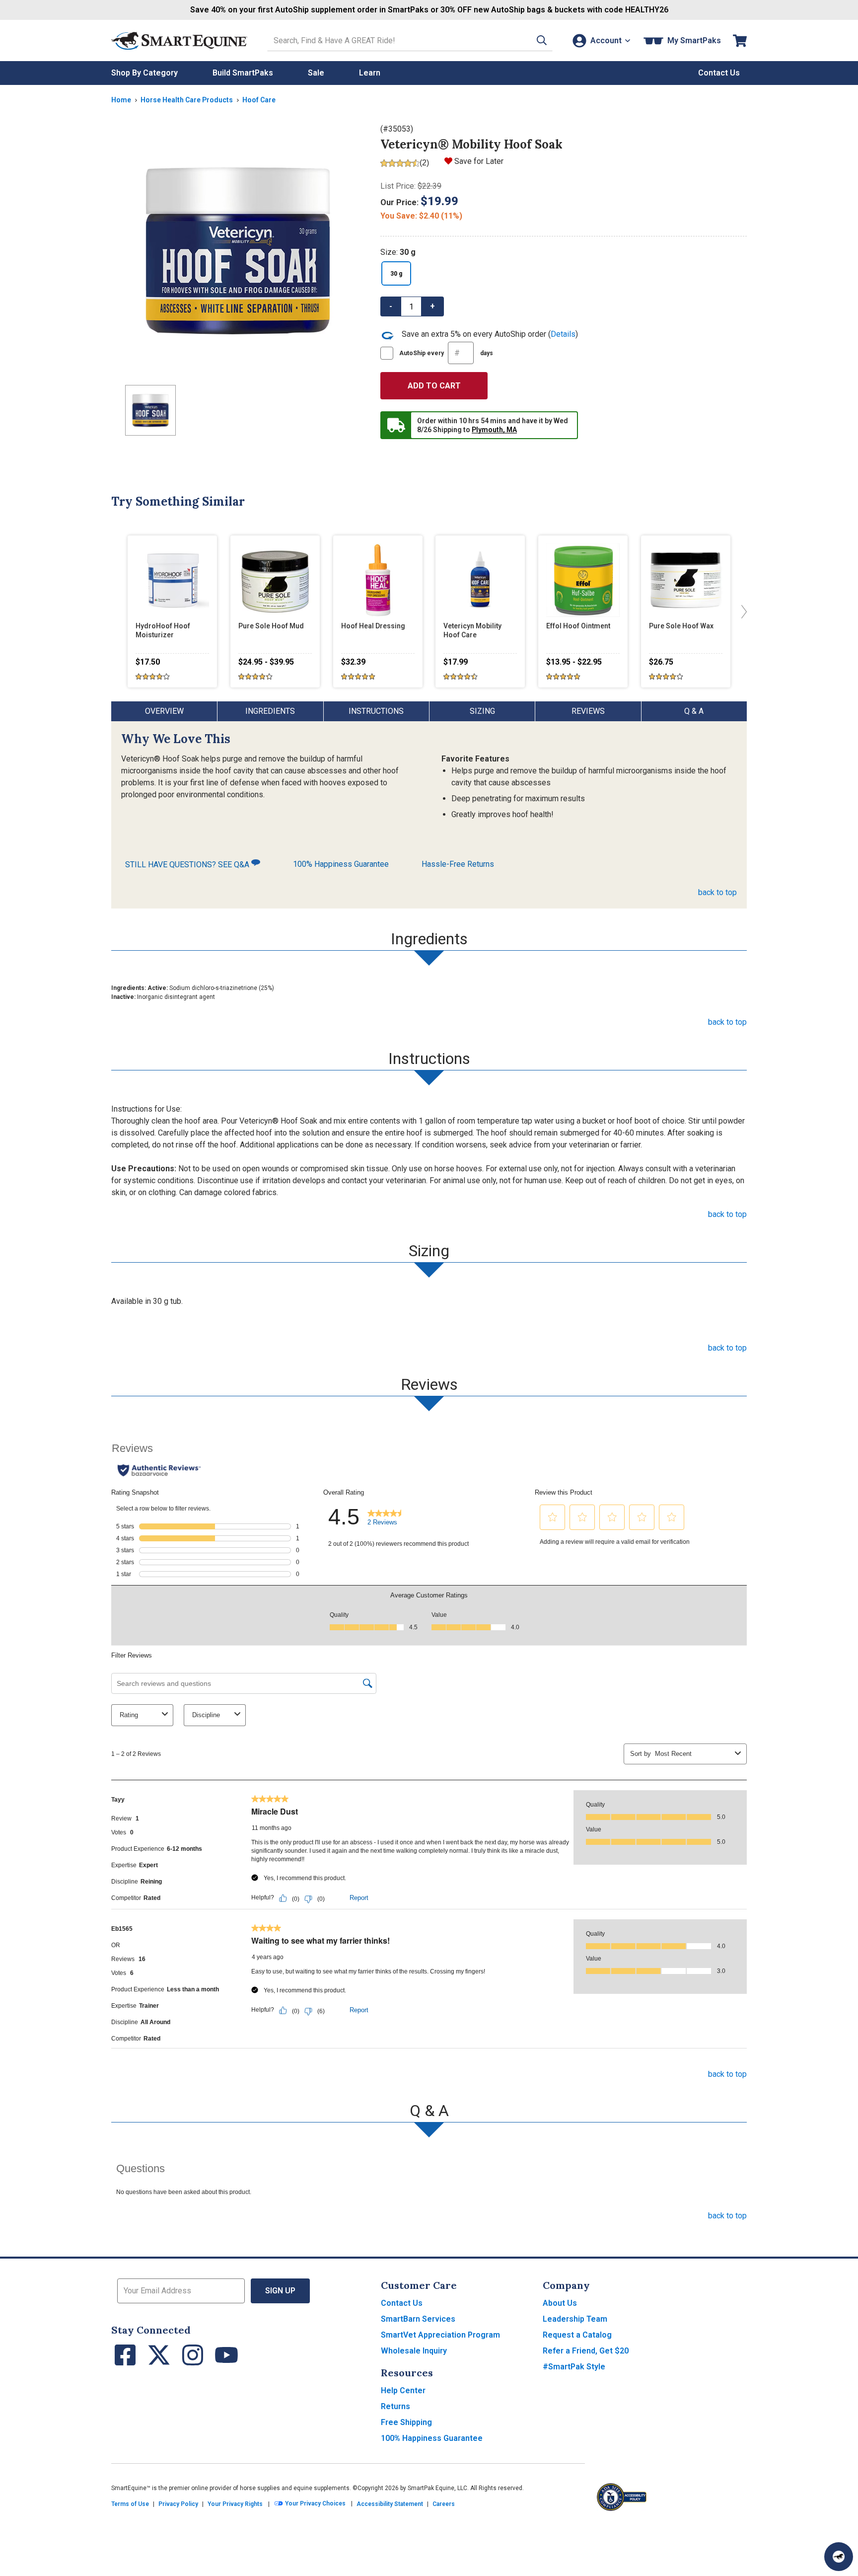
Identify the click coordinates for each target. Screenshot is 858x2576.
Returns (395, 2406)
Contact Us (402, 2303)
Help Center (403, 2390)
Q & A (694, 711)
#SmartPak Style (574, 2367)
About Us (560, 2303)
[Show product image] (238, 250)
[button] (542, 40)
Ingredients (270, 711)
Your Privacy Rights (235, 2504)
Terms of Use (130, 2504)
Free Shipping (406, 2422)
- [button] (391, 306)
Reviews (588, 711)
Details (563, 334)
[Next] (742, 611)
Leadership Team (575, 2319)
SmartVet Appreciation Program (440, 2335)
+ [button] (432, 306)
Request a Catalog (577, 2335)
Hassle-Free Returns (458, 864)
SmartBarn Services (418, 2319)
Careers (444, 2504)
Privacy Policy (178, 2504)
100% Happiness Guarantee (341, 864)
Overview (164, 711)
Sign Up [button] (280, 2291)
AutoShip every (446, 353)
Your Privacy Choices (315, 2503)
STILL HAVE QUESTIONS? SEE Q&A (188, 865)
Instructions (376, 711)
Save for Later (479, 161)
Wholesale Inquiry (414, 2351)
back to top (717, 892)
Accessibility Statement (390, 2504)
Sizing (482, 711)
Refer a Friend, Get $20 (586, 2351)
